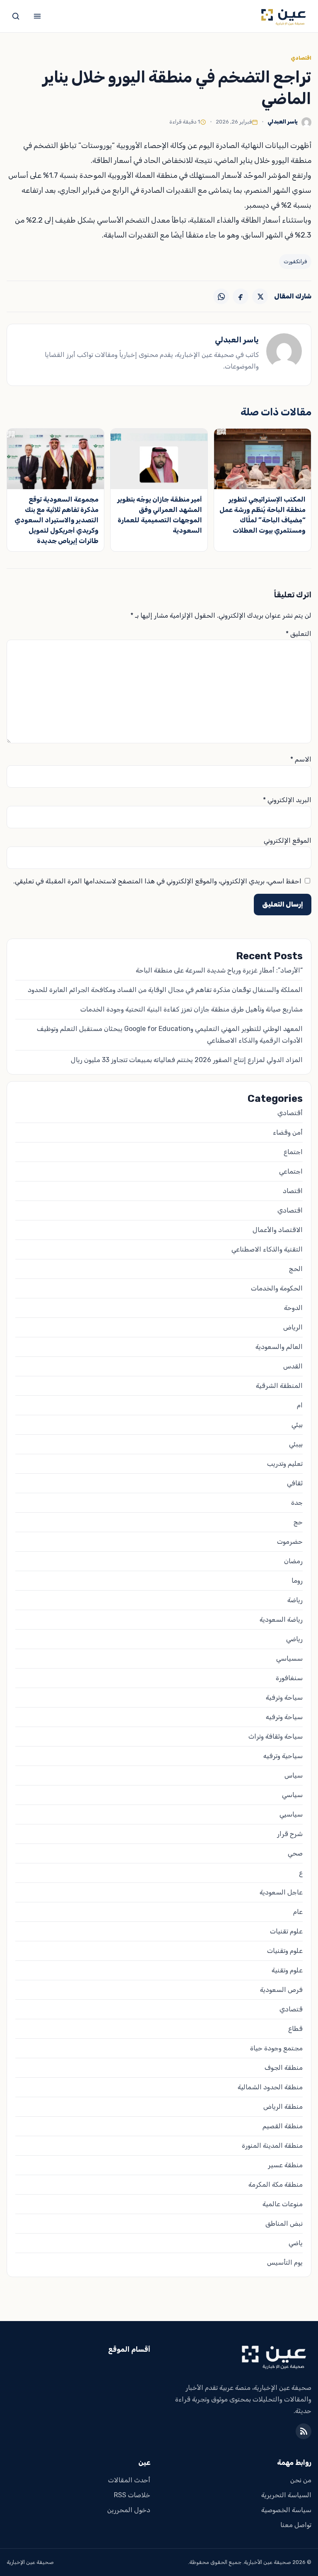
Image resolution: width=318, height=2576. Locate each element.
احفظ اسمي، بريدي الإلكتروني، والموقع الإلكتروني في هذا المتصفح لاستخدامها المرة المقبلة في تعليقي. (157, 881)
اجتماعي (291, 1171)
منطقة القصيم (283, 2126)
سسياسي (289, 1658)
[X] (260, 296)
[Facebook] (241, 296)
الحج (296, 1269)
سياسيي (291, 1814)
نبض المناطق (284, 2223)
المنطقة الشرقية (279, 1386)
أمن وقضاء (288, 1132)
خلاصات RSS (132, 2495)
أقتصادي (290, 1113)
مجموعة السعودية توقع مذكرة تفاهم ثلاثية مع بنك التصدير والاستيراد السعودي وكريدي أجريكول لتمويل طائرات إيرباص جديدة (57, 520)
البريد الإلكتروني (287, 800)
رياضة (295, 1600)
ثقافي (295, 1483)
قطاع (295, 2029)
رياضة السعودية (281, 1619)
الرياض (293, 1327)
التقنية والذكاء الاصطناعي (267, 1249)
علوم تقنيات (286, 1931)
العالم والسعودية (279, 1347)
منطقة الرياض (283, 2107)
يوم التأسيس (285, 2262)
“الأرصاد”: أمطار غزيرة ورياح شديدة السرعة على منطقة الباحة (219, 970)
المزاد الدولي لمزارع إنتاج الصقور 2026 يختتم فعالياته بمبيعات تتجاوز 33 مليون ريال (187, 1060)
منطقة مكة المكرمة (276, 2184)
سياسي (292, 1795)
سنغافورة (289, 1678)
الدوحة (293, 1308)
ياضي (296, 2243)
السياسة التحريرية (286, 2495)
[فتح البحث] (16, 16)
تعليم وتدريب (285, 1464)
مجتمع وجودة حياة (276, 2048)
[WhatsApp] (221, 296)
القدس (293, 1366)
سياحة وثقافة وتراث (276, 1736)
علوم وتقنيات (285, 1951)
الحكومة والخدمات (277, 1288)
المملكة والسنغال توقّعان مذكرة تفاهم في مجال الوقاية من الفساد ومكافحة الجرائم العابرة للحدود (165, 990)
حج (298, 1522)
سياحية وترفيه (283, 1756)
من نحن (301, 2480)
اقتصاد (293, 1191)
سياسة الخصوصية (286, 2510)
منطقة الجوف (284, 2068)
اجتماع (293, 1152)
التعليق (299, 634)
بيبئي (296, 1444)
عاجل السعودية (281, 1892)
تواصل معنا (296, 2525)
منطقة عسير (285, 2165)
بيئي (297, 1425)
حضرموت (290, 1541)
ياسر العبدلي (283, 122)
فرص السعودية (281, 1990)
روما (297, 1580)
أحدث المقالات (129, 2480)
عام (298, 1912)
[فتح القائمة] (37, 16)
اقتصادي (301, 58)
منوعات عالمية (283, 2204)
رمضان (293, 1561)
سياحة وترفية (284, 1697)
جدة (297, 1503)
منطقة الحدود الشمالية (270, 2087)
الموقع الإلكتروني (288, 840)
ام (300, 1405)
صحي (295, 1853)
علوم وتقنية (287, 1970)
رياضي (294, 1639)
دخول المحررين (129, 2510)
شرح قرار (290, 1834)
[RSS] (304, 2431)
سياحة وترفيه (284, 1717)
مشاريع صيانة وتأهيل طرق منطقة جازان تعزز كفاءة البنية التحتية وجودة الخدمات (192, 1009)
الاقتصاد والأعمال (278, 1230)
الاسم (301, 759)
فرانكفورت (295, 261)
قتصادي (291, 2009)
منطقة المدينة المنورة (272, 2145)
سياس (294, 1775)
